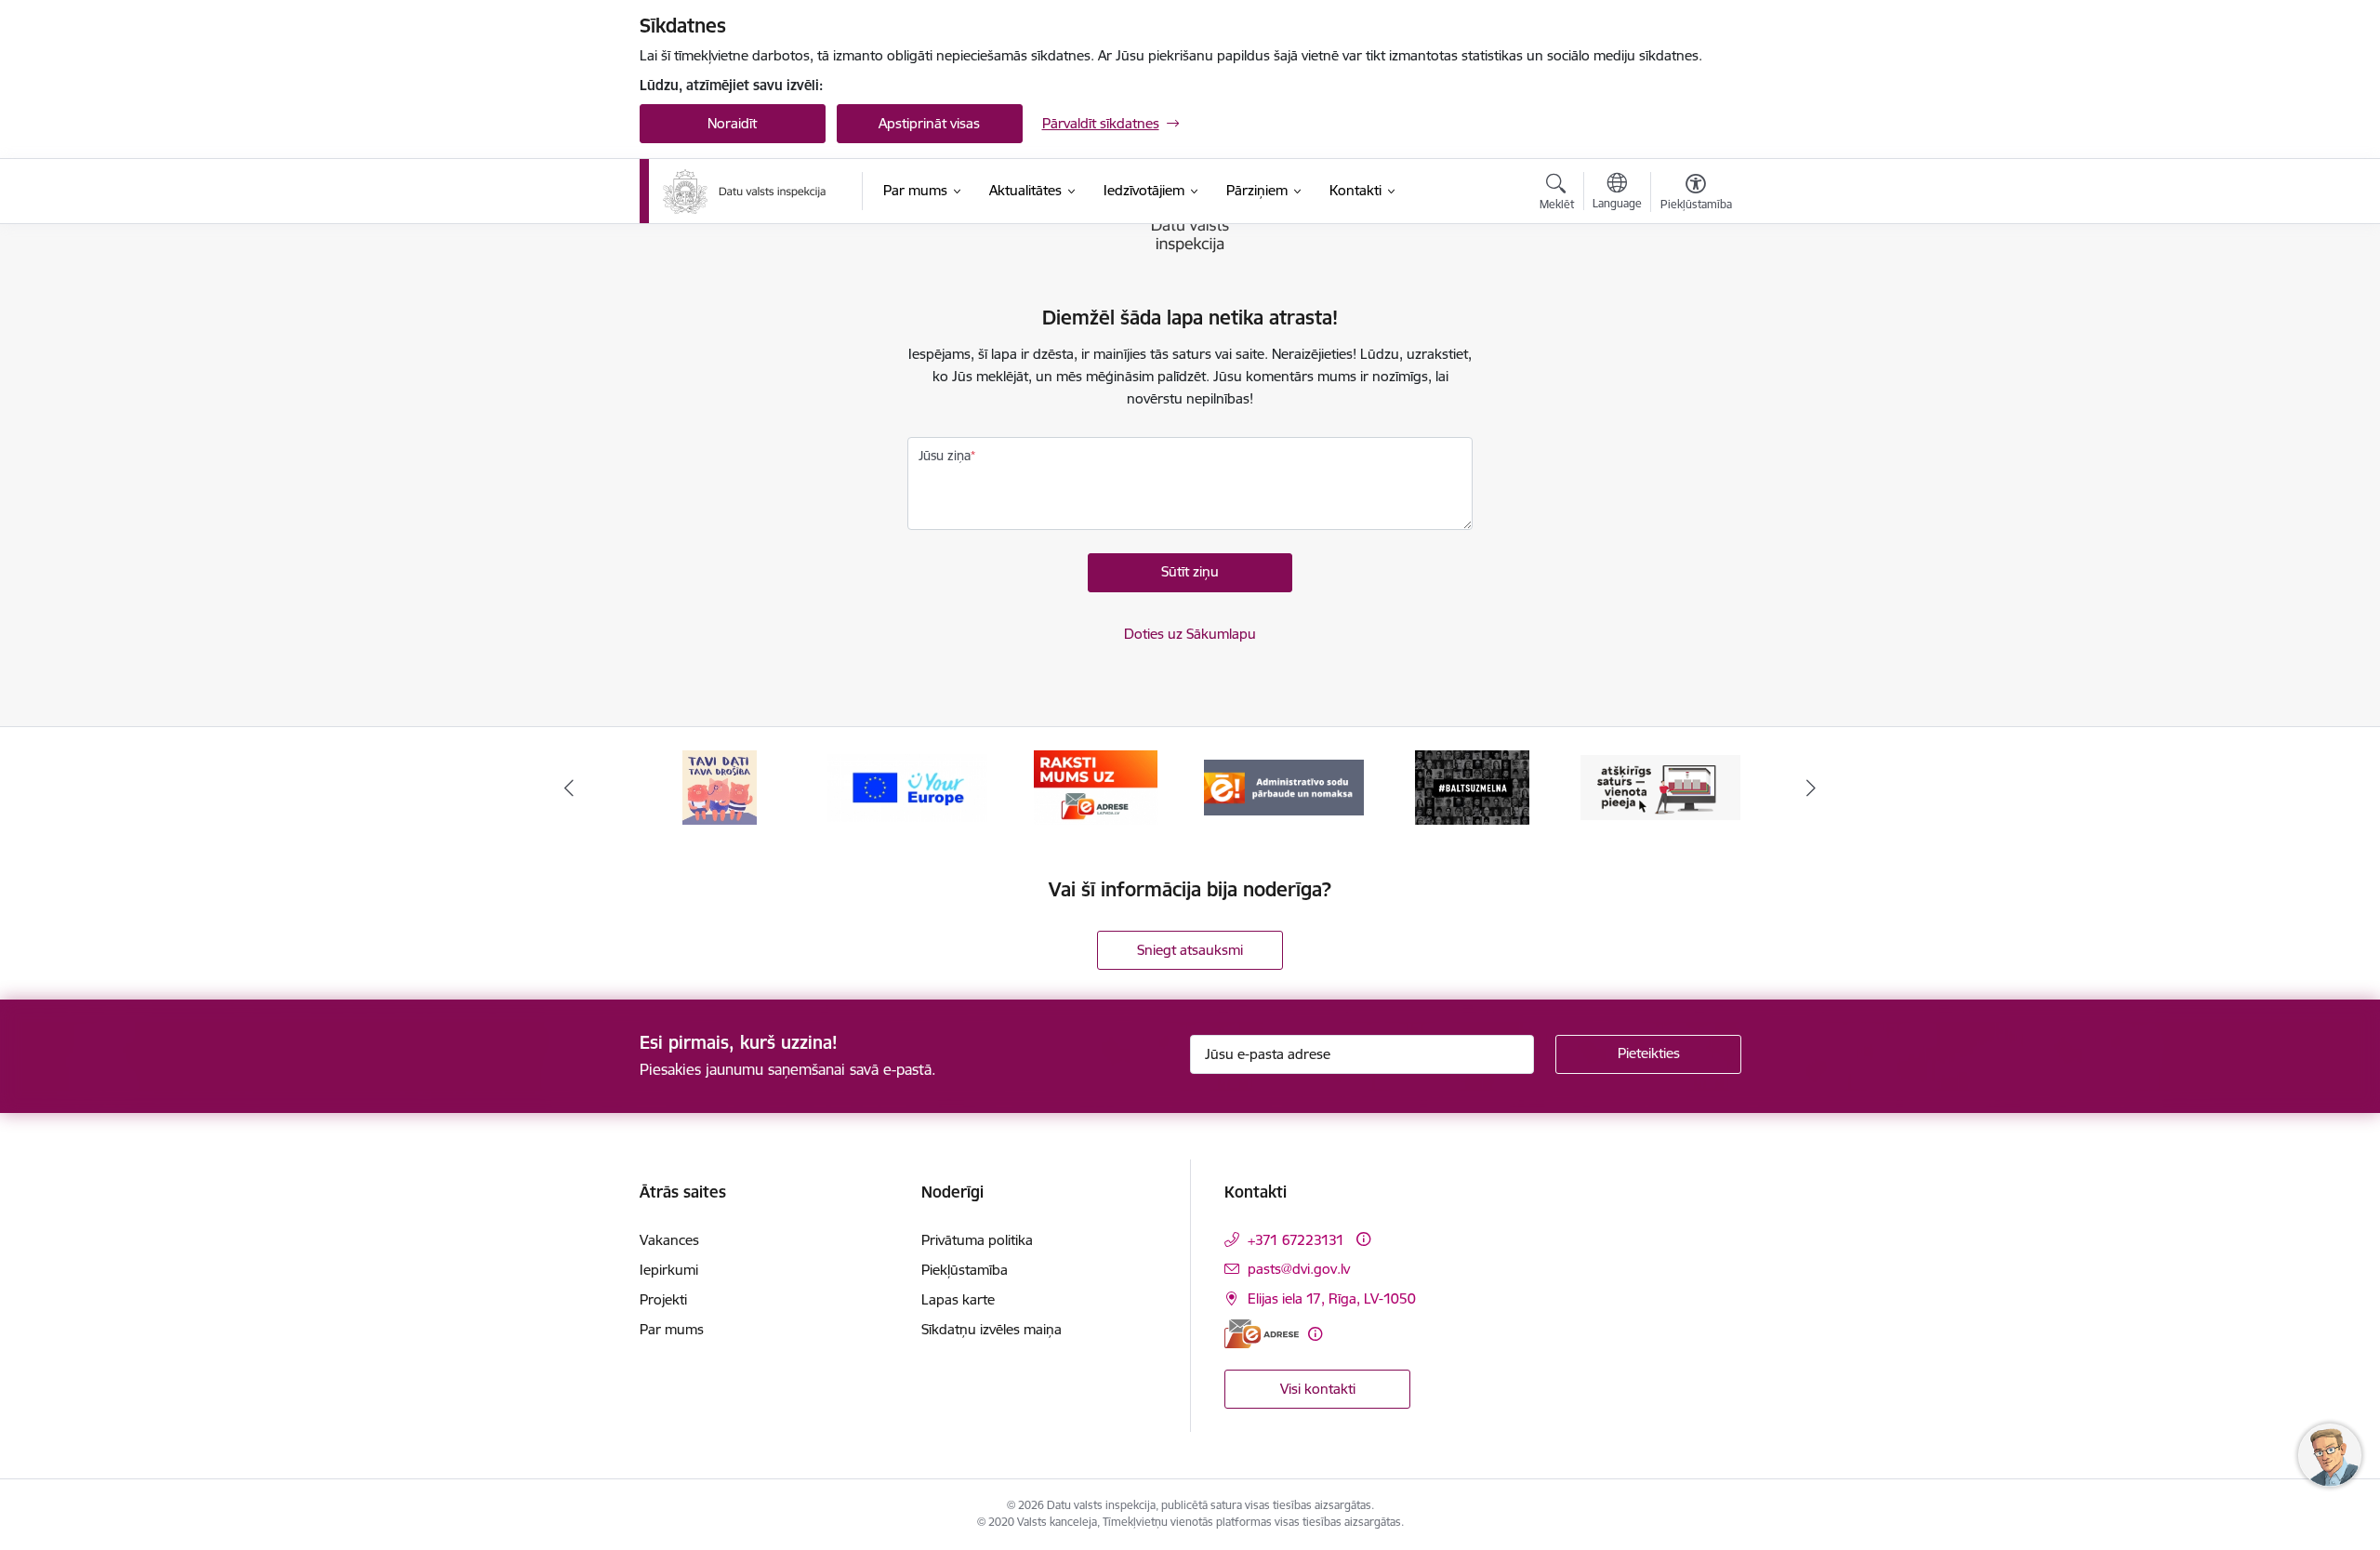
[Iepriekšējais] (569, 788)
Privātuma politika (977, 1240)
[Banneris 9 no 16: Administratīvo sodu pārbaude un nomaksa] (1284, 786)
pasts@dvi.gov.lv (1299, 1269)
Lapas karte (958, 1299)
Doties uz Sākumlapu (1190, 634)
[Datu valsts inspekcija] (745, 192)
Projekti (663, 1299)
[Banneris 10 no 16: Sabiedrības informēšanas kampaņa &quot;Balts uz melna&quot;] (1472, 786)
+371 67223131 (1296, 1240)
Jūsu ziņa (945, 456)
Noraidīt (732, 123)
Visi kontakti (1318, 1389)
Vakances (669, 1240)
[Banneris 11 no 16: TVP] (1660, 786)
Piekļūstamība (965, 1270)
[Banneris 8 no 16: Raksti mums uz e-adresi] (1096, 786)
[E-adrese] (1262, 1334)
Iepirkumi (669, 1270)
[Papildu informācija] (1363, 1239)
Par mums (672, 1329)
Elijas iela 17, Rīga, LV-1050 (1332, 1298)
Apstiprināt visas (929, 123)
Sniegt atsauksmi (1190, 950)
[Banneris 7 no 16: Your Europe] (907, 786)
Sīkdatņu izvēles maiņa (992, 1329)
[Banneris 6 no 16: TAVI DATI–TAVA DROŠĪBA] (720, 786)
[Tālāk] (1812, 788)
